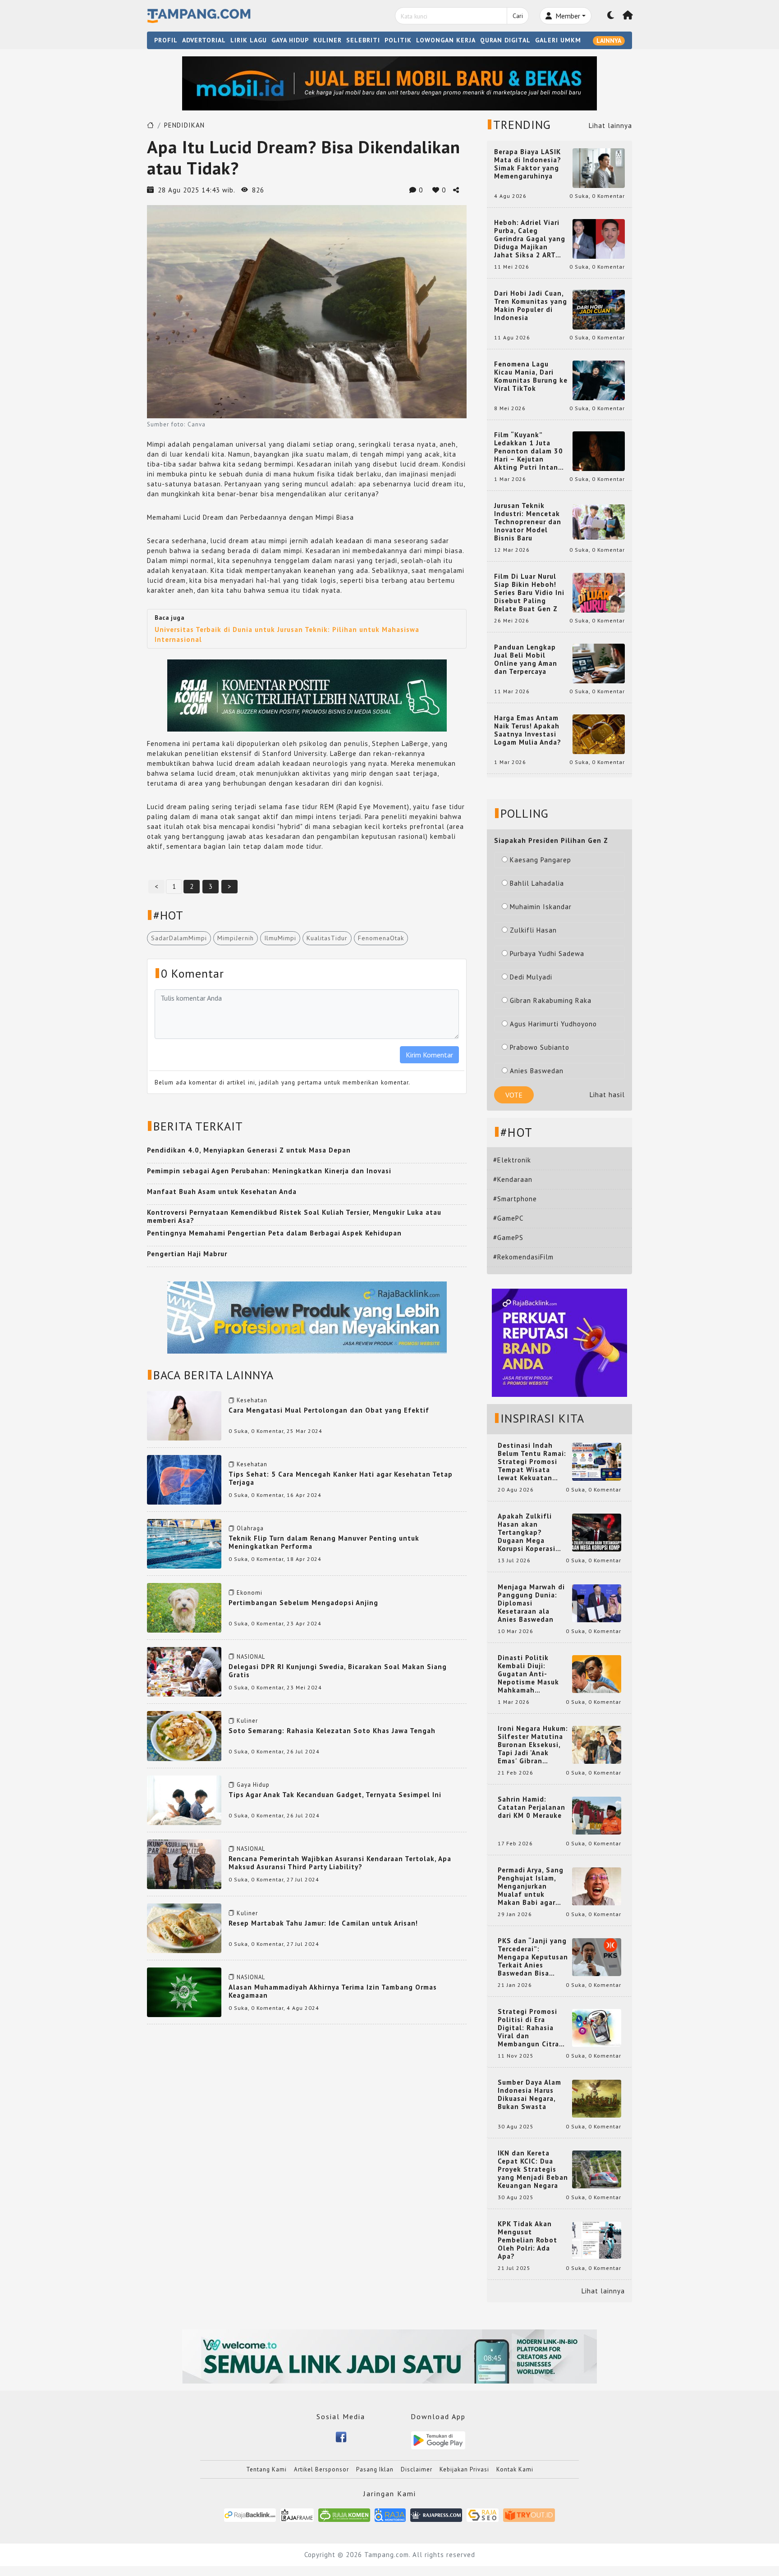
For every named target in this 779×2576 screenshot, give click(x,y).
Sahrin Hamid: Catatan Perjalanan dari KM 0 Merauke (532, 1807)
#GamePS (508, 1238)
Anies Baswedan (537, 1071)
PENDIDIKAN (184, 125)
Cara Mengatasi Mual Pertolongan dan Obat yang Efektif (329, 1410)
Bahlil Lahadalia (537, 883)
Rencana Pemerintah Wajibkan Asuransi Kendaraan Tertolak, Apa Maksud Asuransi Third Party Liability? (340, 1863)
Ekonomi (250, 1593)
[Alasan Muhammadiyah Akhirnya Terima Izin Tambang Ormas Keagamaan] (184, 1992)
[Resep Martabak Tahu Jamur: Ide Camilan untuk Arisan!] (184, 1928)
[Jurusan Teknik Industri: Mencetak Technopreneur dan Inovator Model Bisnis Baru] (599, 521)
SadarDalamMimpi (179, 938)
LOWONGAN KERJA (446, 40)
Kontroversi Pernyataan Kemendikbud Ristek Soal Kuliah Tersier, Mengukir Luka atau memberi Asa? (294, 1216)
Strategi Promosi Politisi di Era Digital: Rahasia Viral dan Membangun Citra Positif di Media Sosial (528, 2028)
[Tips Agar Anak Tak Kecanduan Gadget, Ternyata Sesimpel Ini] (184, 1799)
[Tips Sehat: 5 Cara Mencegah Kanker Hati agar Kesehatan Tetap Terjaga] (184, 1479)
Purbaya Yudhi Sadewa (547, 954)
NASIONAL (251, 1657)
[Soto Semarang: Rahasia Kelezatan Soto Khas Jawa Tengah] (184, 1735)
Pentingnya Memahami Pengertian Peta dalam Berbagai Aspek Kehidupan (274, 1233)
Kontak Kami (515, 2469)
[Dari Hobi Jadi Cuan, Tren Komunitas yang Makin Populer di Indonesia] (599, 309)
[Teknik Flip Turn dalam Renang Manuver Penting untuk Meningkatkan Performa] (184, 1543)
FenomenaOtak (381, 938)
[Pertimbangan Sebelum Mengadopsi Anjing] (184, 1607)
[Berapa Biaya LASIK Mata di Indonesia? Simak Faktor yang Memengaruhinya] (599, 167)
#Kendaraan (513, 1179)
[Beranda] (628, 16)
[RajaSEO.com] (483, 2514)
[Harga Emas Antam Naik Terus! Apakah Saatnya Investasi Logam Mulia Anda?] (599, 734)
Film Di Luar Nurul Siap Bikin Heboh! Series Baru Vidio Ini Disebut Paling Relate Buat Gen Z (529, 593)
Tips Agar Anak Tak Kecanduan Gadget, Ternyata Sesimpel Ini (335, 1795)
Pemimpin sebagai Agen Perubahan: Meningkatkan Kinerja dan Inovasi (269, 1171)
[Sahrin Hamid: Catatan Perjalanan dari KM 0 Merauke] (597, 1815)
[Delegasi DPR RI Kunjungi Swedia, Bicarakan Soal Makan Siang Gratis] (184, 1671)
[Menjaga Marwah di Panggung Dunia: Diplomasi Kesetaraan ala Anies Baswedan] (597, 1603)
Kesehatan (252, 1400)
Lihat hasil (607, 1095)
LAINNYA (609, 41)
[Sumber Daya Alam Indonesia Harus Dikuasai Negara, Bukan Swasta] (597, 2098)
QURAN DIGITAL (505, 40)
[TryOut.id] (529, 2514)
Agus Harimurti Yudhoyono (553, 1024)
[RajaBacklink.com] (250, 2514)
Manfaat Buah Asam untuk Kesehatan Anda (222, 1192)
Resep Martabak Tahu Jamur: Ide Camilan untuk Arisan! (323, 1923)
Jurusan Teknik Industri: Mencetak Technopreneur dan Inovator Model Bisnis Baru (528, 522)
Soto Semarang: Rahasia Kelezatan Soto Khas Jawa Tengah (332, 1731)
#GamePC (508, 1218)
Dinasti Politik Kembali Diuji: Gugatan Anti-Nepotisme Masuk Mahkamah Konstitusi (528, 1674)
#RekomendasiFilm (523, 1257)
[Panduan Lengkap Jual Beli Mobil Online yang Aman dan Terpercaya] (599, 663)
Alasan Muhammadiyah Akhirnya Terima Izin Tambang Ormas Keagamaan (333, 1991)
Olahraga (250, 1528)
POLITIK (398, 40)
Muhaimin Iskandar (541, 907)
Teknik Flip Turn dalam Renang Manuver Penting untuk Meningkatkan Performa (324, 1542)
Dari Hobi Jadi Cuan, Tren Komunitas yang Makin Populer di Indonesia (531, 306)
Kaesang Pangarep (541, 860)
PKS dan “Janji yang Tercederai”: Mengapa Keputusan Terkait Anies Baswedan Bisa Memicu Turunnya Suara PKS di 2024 (533, 1957)
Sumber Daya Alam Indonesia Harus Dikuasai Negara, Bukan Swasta (529, 2095)
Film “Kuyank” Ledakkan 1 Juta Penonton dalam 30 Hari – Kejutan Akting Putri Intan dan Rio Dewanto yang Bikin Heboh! (529, 451)
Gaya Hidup (253, 1785)
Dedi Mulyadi (531, 977)
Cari (518, 16)
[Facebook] (341, 2436)
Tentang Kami (266, 2469)
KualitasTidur (327, 938)
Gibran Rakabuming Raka (551, 1000)
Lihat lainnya (610, 126)
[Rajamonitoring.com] (390, 2514)
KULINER (328, 40)
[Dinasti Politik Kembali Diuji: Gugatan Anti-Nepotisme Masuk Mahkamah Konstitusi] (597, 1673)
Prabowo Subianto (540, 1047)
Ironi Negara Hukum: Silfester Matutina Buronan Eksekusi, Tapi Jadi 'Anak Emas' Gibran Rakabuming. (533, 1745)
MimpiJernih (236, 938)
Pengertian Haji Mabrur (187, 1254)
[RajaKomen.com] (344, 2514)
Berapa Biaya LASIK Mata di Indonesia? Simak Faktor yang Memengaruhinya (528, 164)
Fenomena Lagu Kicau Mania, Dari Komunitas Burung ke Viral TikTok (531, 376)
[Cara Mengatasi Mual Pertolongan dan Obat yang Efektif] (184, 1415)
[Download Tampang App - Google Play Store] (438, 2440)
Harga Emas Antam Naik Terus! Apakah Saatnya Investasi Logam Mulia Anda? (528, 730)
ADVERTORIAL (204, 40)
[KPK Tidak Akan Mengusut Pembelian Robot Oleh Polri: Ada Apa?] (597, 2240)
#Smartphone (515, 1199)
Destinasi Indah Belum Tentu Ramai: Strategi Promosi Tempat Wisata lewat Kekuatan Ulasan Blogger (532, 1462)
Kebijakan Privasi (464, 2469)
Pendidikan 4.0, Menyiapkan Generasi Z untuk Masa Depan (249, 1150)
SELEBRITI (363, 40)
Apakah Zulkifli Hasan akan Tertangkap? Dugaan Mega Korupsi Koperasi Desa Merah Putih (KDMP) (528, 1533)
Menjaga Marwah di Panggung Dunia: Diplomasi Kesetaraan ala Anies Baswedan (531, 1603)
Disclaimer (417, 2469)
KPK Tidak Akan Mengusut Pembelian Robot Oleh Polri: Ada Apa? (527, 2240)
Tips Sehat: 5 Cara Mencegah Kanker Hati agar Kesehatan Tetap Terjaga (341, 1478)
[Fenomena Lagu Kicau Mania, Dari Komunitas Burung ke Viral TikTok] (599, 380)
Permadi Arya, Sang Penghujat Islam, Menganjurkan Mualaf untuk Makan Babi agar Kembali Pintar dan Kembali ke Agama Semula (531, 1886)
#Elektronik (512, 1160)
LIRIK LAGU (249, 40)
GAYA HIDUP (290, 40)
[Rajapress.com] (436, 2514)
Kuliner (247, 1721)
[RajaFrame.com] (297, 2514)
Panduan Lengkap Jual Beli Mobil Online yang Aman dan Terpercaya (526, 659)
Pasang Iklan (375, 2469)
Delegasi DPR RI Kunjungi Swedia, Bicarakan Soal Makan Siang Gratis (338, 1671)
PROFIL (166, 40)
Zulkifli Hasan (533, 930)
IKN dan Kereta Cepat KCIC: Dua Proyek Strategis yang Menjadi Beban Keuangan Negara (533, 2169)
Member (567, 16)
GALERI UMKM (558, 40)
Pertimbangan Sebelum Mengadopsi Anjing (303, 1603)
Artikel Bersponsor (321, 2469)
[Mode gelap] (611, 16)
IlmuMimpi (280, 938)
